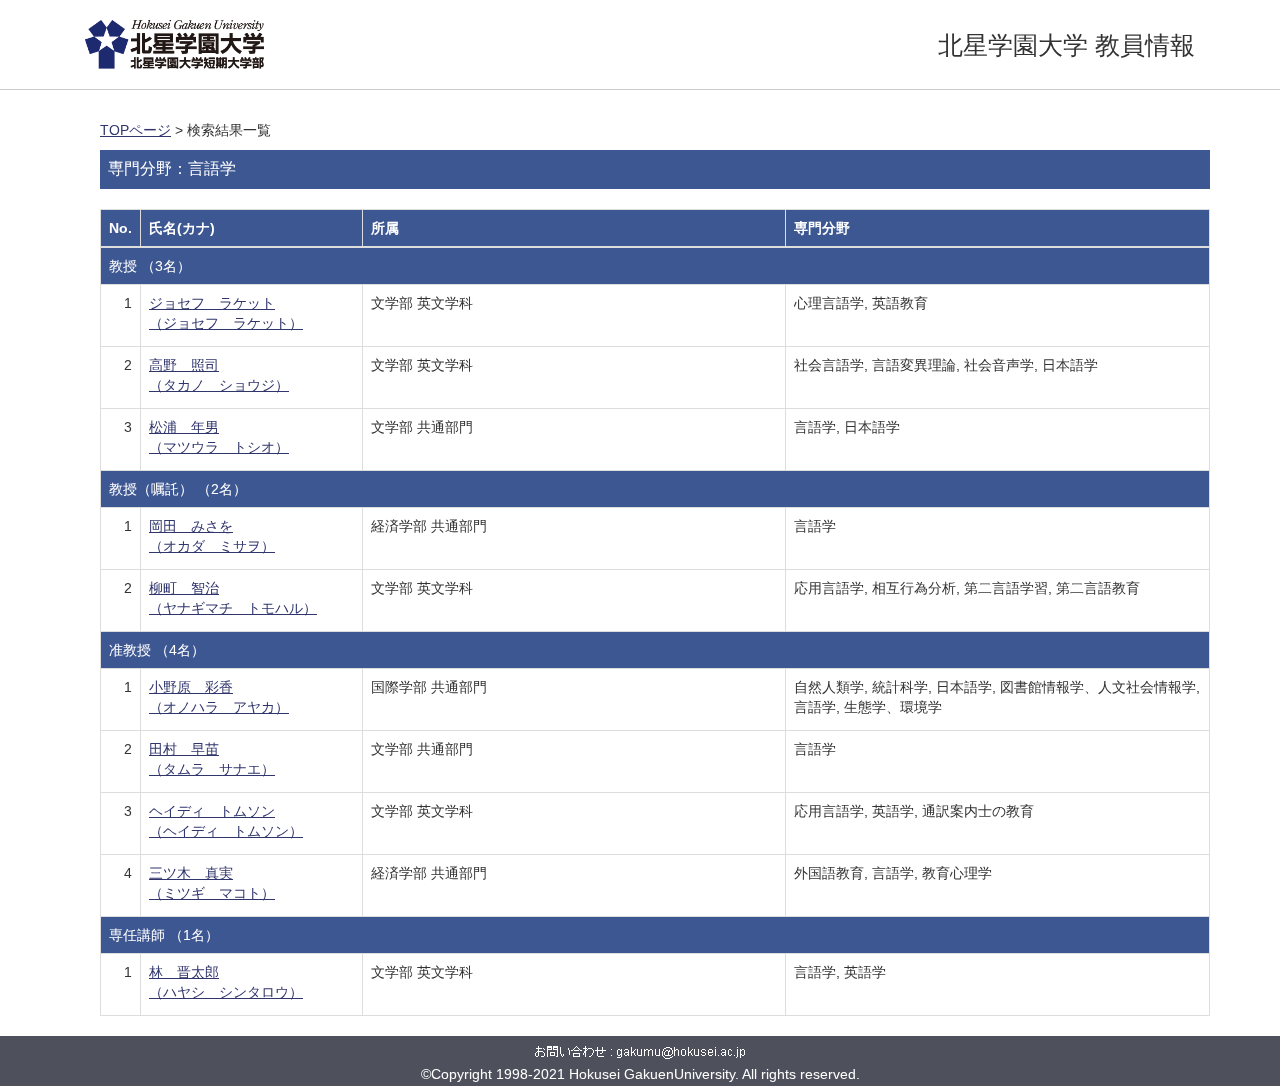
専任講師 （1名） (164, 935)
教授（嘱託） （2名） (178, 489)
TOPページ (135, 130)
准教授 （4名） (157, 650)
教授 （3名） (150, 266)
